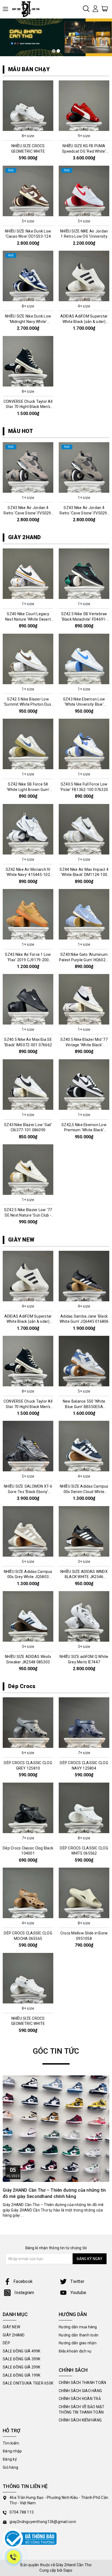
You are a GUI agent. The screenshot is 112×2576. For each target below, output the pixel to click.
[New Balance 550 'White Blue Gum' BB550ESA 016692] (84, 1361)
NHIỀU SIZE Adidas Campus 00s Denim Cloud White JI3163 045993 (84, 1492)
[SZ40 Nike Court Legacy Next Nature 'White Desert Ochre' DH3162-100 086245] (28, 574)
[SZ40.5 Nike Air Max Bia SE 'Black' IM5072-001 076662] (28, 999)
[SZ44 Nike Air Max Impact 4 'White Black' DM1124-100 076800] (84, 829)
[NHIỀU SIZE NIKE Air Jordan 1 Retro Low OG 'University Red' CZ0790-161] (84, 191)
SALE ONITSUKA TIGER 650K (28, 2383)
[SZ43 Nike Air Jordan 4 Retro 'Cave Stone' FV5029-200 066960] (28, 467)
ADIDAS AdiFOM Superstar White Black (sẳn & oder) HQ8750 (84, 321)
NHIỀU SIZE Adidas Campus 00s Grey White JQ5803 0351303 (28, 1577)
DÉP (6, 2343)
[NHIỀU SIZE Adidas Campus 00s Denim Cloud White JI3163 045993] (84, 1446)
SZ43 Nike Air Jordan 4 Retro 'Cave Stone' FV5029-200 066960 (28, 513)
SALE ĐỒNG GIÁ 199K (22, 2375)
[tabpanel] (56, 37)
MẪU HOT (21, 431)
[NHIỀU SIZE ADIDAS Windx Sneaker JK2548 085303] (28, 1616)
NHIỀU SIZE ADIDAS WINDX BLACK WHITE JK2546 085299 (84, 1577)
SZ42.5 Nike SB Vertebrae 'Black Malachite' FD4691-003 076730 (84, 619)
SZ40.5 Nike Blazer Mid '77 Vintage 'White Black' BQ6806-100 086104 (84, 1045)
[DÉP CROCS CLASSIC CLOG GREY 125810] (28, 1723)
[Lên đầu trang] (104, 1799)
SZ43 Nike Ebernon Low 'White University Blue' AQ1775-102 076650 (84, 704)
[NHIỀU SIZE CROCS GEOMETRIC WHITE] (28, 106)
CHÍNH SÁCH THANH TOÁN (82, 2383)
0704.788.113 (22, 2512)
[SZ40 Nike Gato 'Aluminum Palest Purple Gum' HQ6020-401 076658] (84, 914)
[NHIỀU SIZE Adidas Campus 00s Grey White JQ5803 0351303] (28, 1531)
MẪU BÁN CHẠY (29, 69)
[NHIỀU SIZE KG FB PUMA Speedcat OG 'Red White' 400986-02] (84, 106)
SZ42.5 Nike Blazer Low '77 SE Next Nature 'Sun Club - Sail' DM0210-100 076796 (28, 1215)
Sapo (68, 2570)
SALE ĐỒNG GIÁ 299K (22, 2367)
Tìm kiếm (11, 2443)
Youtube (78, 2293)
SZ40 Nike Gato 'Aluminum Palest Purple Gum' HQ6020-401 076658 (84, 960)
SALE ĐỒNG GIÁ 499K (22, 2351)
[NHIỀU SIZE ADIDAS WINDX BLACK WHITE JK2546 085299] (84, 1531)
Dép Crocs (22, 1686)
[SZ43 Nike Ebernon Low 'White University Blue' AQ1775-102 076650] (84, 659)
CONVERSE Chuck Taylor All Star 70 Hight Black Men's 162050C (28, 407)
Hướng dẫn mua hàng (78, 2327)
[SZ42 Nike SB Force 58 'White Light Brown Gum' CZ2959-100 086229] (28, 744)
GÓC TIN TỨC (56, 2051)
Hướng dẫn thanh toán (79, 2335)
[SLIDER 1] (56, 37)
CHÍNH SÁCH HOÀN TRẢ (80, 2399)
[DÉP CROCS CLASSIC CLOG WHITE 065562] (84, 1808)
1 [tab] (54, 51)
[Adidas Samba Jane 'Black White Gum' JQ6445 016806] (84, 1276)
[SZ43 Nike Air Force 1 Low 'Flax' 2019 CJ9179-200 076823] (28, 914)
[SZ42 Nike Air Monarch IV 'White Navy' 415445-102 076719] (28, 829)
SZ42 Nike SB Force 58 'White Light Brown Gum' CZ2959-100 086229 (28, 789)
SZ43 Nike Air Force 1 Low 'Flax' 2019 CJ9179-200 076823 (28, 960)
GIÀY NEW (21, 1240)
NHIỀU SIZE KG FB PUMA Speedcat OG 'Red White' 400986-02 (84, 151)
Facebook (23, 2281)
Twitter (77, 2281)
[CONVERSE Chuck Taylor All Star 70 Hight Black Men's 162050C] (28, 361)
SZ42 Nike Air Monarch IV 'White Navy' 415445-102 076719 (28, 875)
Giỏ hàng (10, 2467)
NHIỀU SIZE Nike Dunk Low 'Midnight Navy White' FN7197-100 (28, 321)
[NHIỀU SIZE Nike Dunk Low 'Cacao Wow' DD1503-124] (28, 191)
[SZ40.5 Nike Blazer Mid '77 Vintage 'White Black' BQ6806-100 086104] (84, 999)
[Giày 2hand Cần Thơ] (28, 9)
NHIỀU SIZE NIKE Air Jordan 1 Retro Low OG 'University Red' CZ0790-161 (84, 236)
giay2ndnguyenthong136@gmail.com (43, 2522)
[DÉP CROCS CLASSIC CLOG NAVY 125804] (84, 1723)
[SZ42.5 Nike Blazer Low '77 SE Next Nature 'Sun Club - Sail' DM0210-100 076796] (28, 1170)
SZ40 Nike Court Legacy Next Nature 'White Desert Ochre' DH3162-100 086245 (28, 619)
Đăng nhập (12, 2451)
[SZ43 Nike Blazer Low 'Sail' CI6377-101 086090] (28, 1085)
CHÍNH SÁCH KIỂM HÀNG (80, 2420)
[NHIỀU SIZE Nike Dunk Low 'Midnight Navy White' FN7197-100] (28, 276)
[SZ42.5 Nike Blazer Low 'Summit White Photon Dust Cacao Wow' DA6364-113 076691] (28, 659)
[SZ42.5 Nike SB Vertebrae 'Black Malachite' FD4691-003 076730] (84, 574)
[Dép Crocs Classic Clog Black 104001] (28, 1808)
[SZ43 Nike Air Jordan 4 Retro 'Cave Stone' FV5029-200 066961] (84, 467)
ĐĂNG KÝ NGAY (90, 2259)
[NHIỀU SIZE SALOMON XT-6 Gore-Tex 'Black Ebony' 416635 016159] (28, 1446)
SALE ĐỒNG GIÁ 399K (22, 2359)
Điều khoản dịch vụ (75, 2351)
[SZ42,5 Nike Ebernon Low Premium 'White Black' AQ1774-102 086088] (84, 1085)
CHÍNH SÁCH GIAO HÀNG (80, 2391)
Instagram (24, 2293)
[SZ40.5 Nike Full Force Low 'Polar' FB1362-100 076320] (84, 744)
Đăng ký (10, 2459)
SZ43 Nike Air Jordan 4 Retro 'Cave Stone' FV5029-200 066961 (84, 513)
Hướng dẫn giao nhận (78, 2343)
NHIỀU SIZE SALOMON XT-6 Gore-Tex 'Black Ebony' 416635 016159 (28, 1492)
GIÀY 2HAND (25, 537)
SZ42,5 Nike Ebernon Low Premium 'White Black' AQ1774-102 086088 (84, 1130)
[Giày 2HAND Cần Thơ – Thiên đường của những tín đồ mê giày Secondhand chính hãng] (56, 2129)
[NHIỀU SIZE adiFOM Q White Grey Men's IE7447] (84, 1616)
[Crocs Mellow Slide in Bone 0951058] (84, 1893)
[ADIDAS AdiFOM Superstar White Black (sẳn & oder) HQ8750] (84, 276)
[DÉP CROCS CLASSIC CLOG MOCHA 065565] (28, 1893)
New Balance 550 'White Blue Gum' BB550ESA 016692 (84, 1407)
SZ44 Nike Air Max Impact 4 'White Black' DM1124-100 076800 (84, 875)
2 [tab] (58, 51)
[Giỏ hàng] (105, 8)
